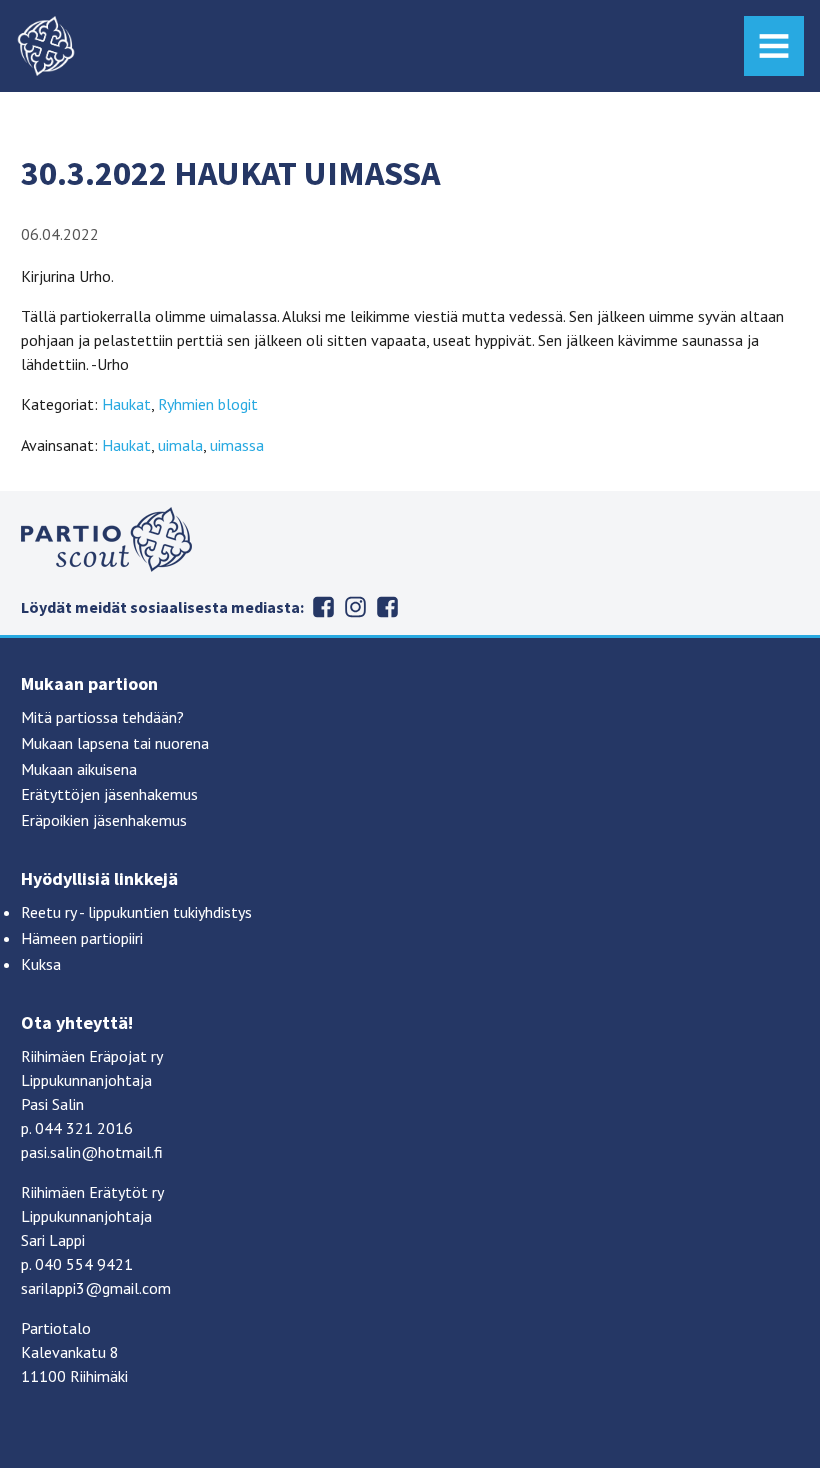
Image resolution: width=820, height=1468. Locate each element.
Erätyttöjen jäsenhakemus (109, 794)
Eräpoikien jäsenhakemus (104, 820)
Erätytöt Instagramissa (356, 607)
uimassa (237, 445)
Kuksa (41, 964)
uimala (180, 445)
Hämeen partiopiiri (82, 938)
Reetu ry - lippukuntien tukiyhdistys (136, 912)
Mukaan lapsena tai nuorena (115, 743)
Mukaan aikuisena (79, 769)
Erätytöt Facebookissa (324, 607)
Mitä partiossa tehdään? (102, 717)
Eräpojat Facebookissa (388, 607)
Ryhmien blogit (208, 404)
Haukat (126, 404)
